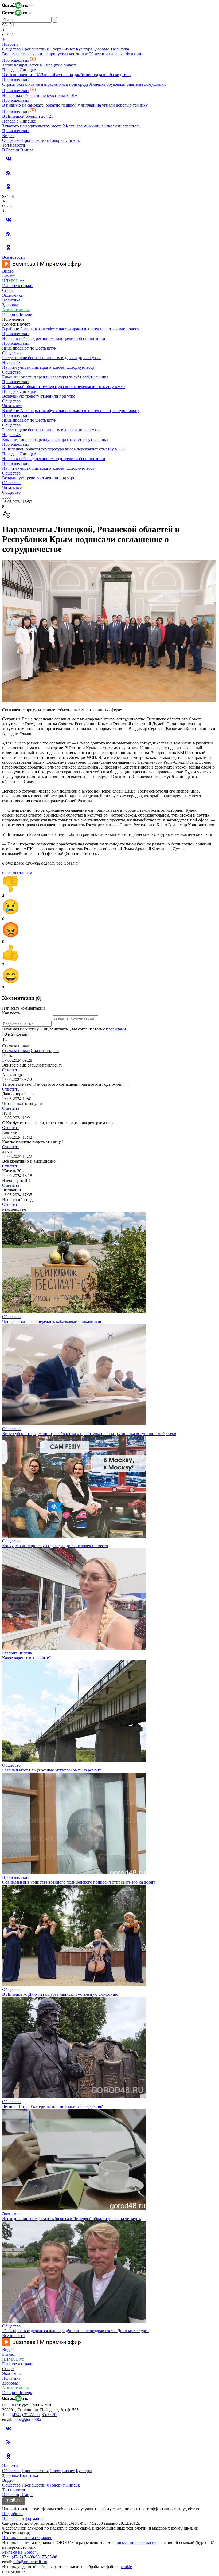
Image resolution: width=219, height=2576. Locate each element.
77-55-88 (49, 2557)
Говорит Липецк (65, 140)
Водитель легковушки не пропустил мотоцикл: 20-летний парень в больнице (73, 54)
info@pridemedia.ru (30, 2562)
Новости (10, 44)
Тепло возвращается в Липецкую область (40, 65)
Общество (11, 49)
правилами (116, 1029)
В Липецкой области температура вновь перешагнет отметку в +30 (63, 387)
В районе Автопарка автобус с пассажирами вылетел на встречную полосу (71, 329)
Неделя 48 (11, 362)
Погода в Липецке (19, 70)
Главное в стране (18, 286)
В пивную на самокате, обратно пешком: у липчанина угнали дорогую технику (75, 105)
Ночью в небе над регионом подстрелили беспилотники (54, 338)
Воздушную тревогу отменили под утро (39, 396)
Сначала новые (16, 1051)
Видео (8, 136)
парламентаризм (17, 873)
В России (11, 150)
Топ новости (14, 145)
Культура (84, 49)
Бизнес (69, 49)
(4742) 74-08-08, (27, 2557)
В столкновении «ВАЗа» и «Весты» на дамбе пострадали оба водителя (67, 75)
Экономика (12, 295)
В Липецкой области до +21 (28, 116)
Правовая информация (23, 2518)
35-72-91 (49, 2415)
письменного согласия (136, 2542)
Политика (120, 49)
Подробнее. (13, 2514)
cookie (126, 2567)
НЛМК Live (13, 281)
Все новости (13, 257)
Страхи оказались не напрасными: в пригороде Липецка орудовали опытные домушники (84, 84)
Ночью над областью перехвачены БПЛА (40, 95)
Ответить (11, 1070)
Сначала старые (45, 1051)
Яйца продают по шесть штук (29, 348)
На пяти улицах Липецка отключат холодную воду (48, 367)
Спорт (55, 49)
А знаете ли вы (16, 310)
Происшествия (35, 49)
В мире (27, 150)
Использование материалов (27, 2538)
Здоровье (101, 49)
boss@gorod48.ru (28, 2419)
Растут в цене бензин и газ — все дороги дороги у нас (52, 358)
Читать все (12, 406)
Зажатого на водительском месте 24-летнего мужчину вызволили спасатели (71, 126)
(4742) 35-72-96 (26, 2415)
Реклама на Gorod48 (20, 2552)
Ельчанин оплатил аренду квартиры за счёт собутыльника (55, 377)
